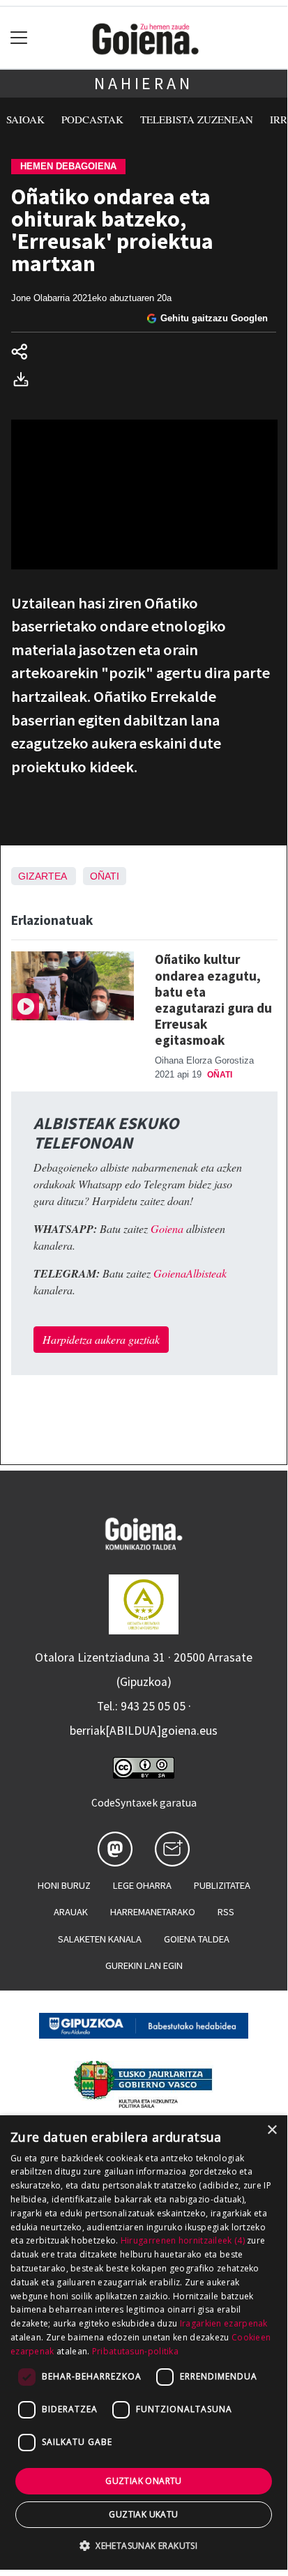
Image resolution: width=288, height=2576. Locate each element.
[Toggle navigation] (19, 38)
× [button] (272, 2130)
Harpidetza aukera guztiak (101, 1339)
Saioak (25, 119)
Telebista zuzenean (197, 119)
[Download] (25, 381)
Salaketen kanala (100, 1939)
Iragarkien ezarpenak (224, 2323)
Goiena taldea (197, 1939)
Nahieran (143, 83)
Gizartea (42, 876)
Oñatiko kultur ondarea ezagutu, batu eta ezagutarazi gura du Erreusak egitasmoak (213, 999)
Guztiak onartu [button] (144, 2481)
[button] (144, 2545)
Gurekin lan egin (144, 1965)
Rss (226, 1912)
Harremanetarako (153, 1912)
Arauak (71, 1912)
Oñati (105, 876)
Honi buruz (64, 1885)
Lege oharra (142, 1885)
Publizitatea (222, 1885)
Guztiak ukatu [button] (143, 2514)
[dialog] (144, 2343)
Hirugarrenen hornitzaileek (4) (183, 2240)
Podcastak (92, 119)
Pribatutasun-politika (135, 2351)
